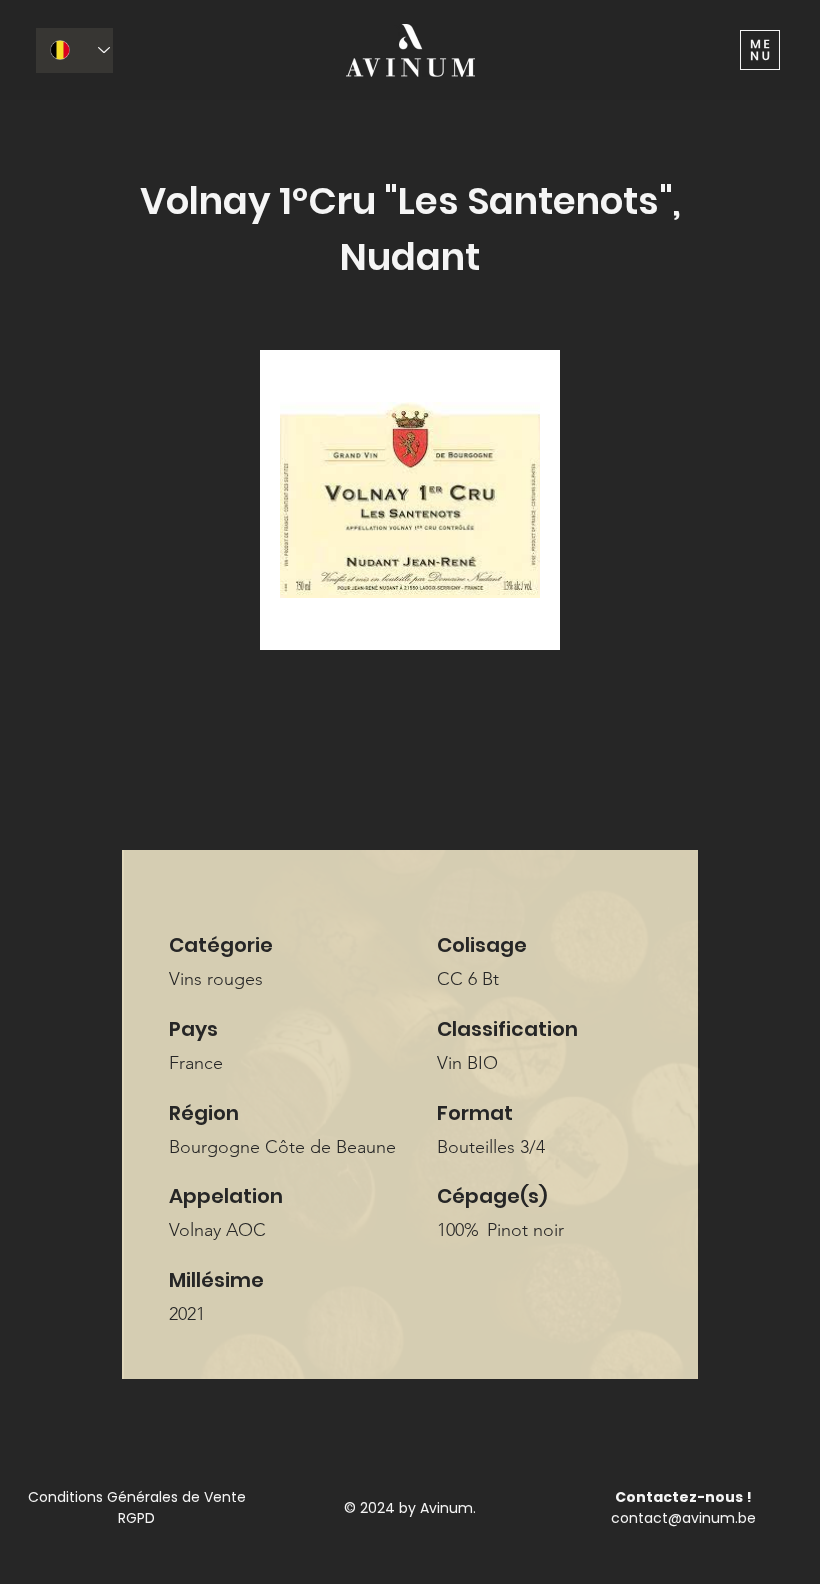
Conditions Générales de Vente (137, 1497)
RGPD (136, 1518)
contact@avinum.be (683, 1518)
